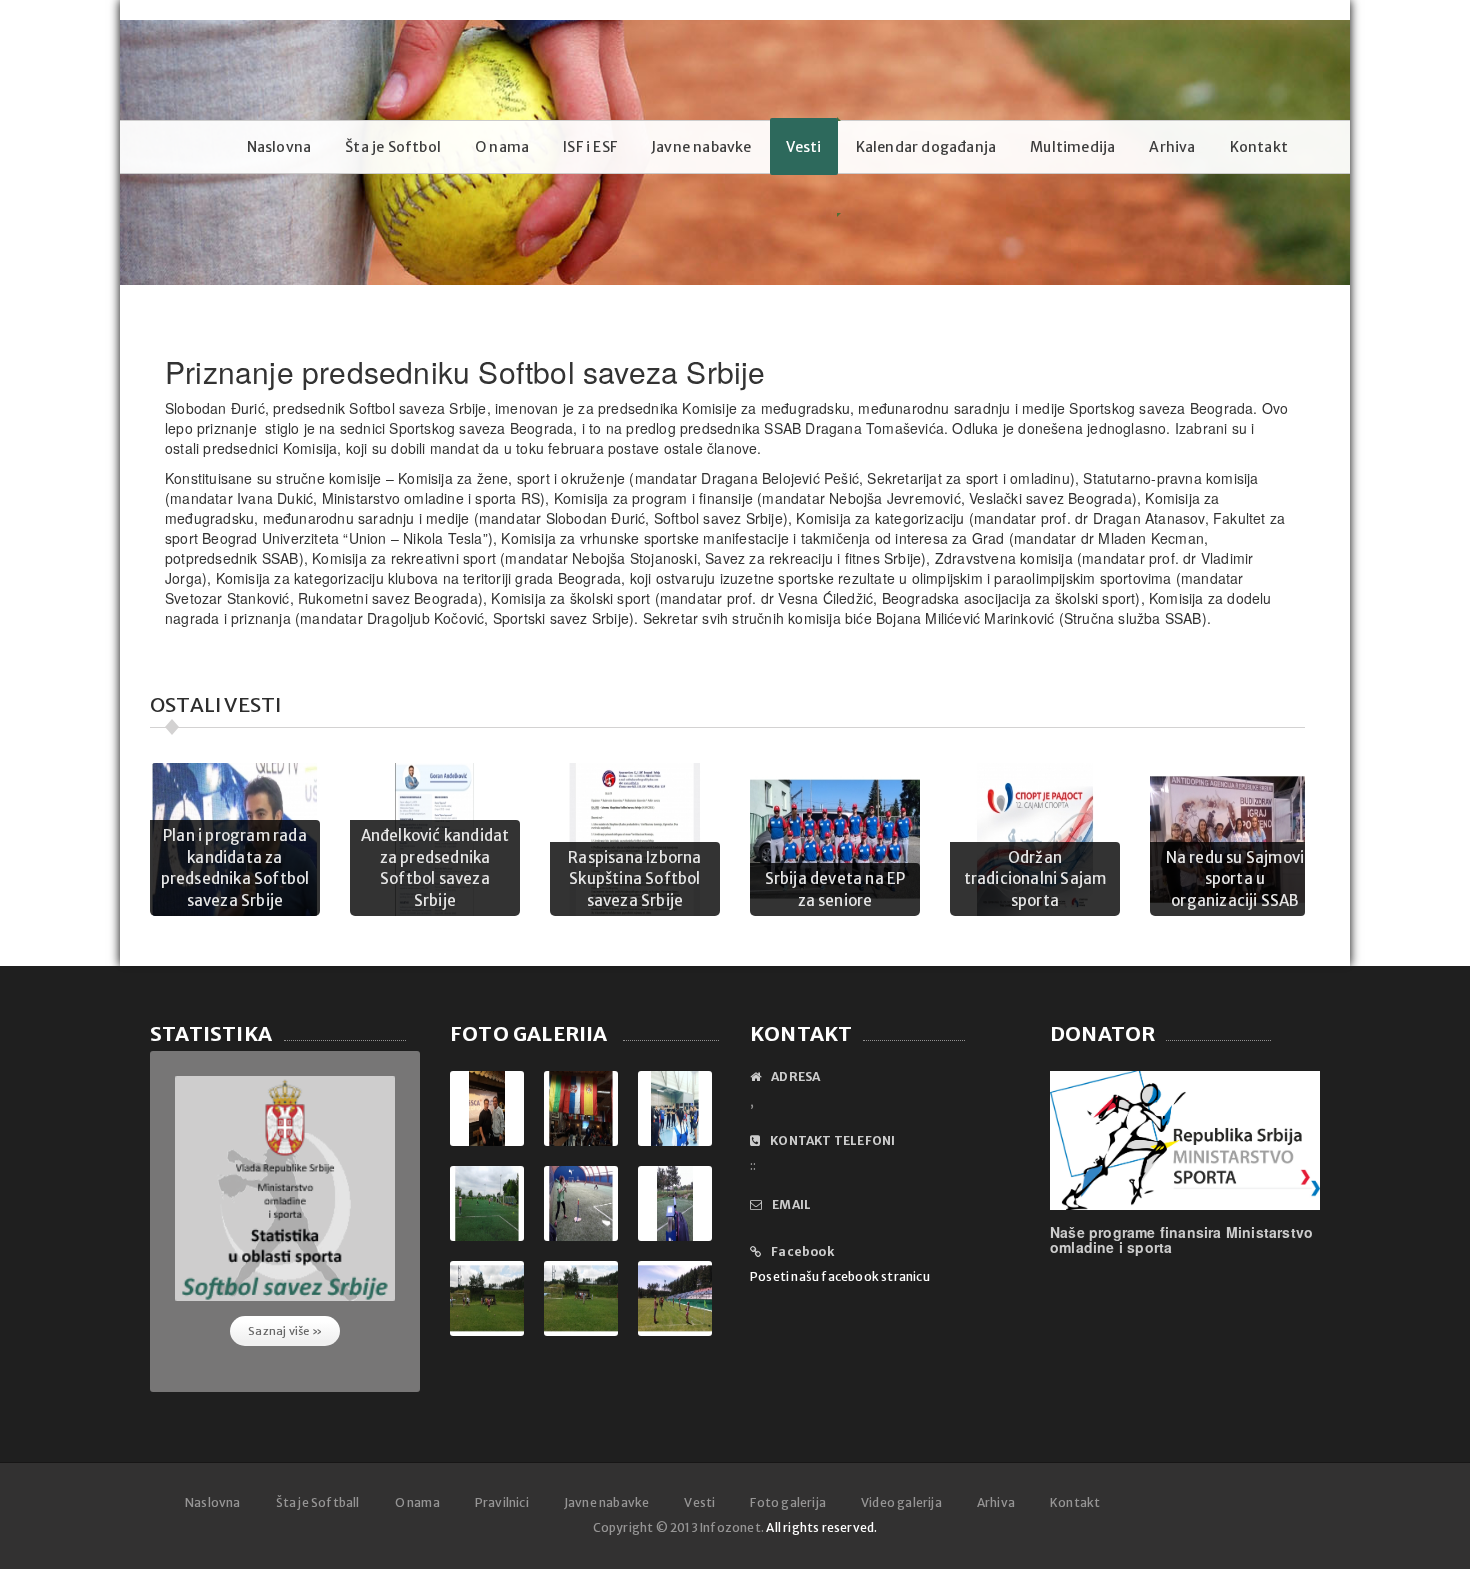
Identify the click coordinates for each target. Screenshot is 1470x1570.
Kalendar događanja (926, 147)
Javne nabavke (701, 147)
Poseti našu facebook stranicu (840, 1276)
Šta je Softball (318, 1502)
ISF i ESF (590, 147)
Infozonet (730, 1527)
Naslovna (279, 147)
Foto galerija (788, 1502)
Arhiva (1172, 147)
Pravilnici (502, 1502)
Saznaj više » (285, 1331)
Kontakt (1259, 147)
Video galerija (901, 1502)
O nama (502, 147)
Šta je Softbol (393, 147)
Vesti (804, 147)
